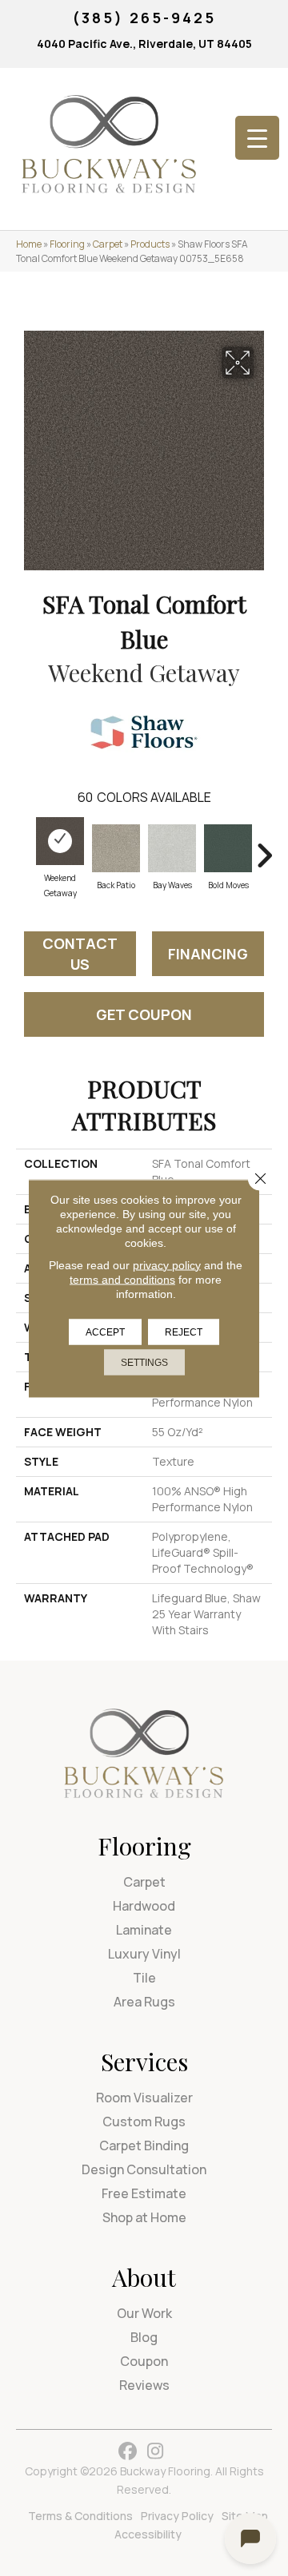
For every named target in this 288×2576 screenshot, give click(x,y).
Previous (24, 847)
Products (150, 244)
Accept (105, 1332)
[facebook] (128, 2452)
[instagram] (156, 2452)
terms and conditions (122, 1279)
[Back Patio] (116, 848)
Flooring (67, 244)
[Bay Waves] (172, 848)
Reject (184, 1332)
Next (264, 847)
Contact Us (80, 954)
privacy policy (167, 1264)
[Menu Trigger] (257, 138)
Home (29, 244)
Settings (144, 1362)
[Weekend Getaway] (60, 841)
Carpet (108, 244)
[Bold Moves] (228, 848)
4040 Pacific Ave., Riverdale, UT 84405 (144, 44)
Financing (208, 954)
